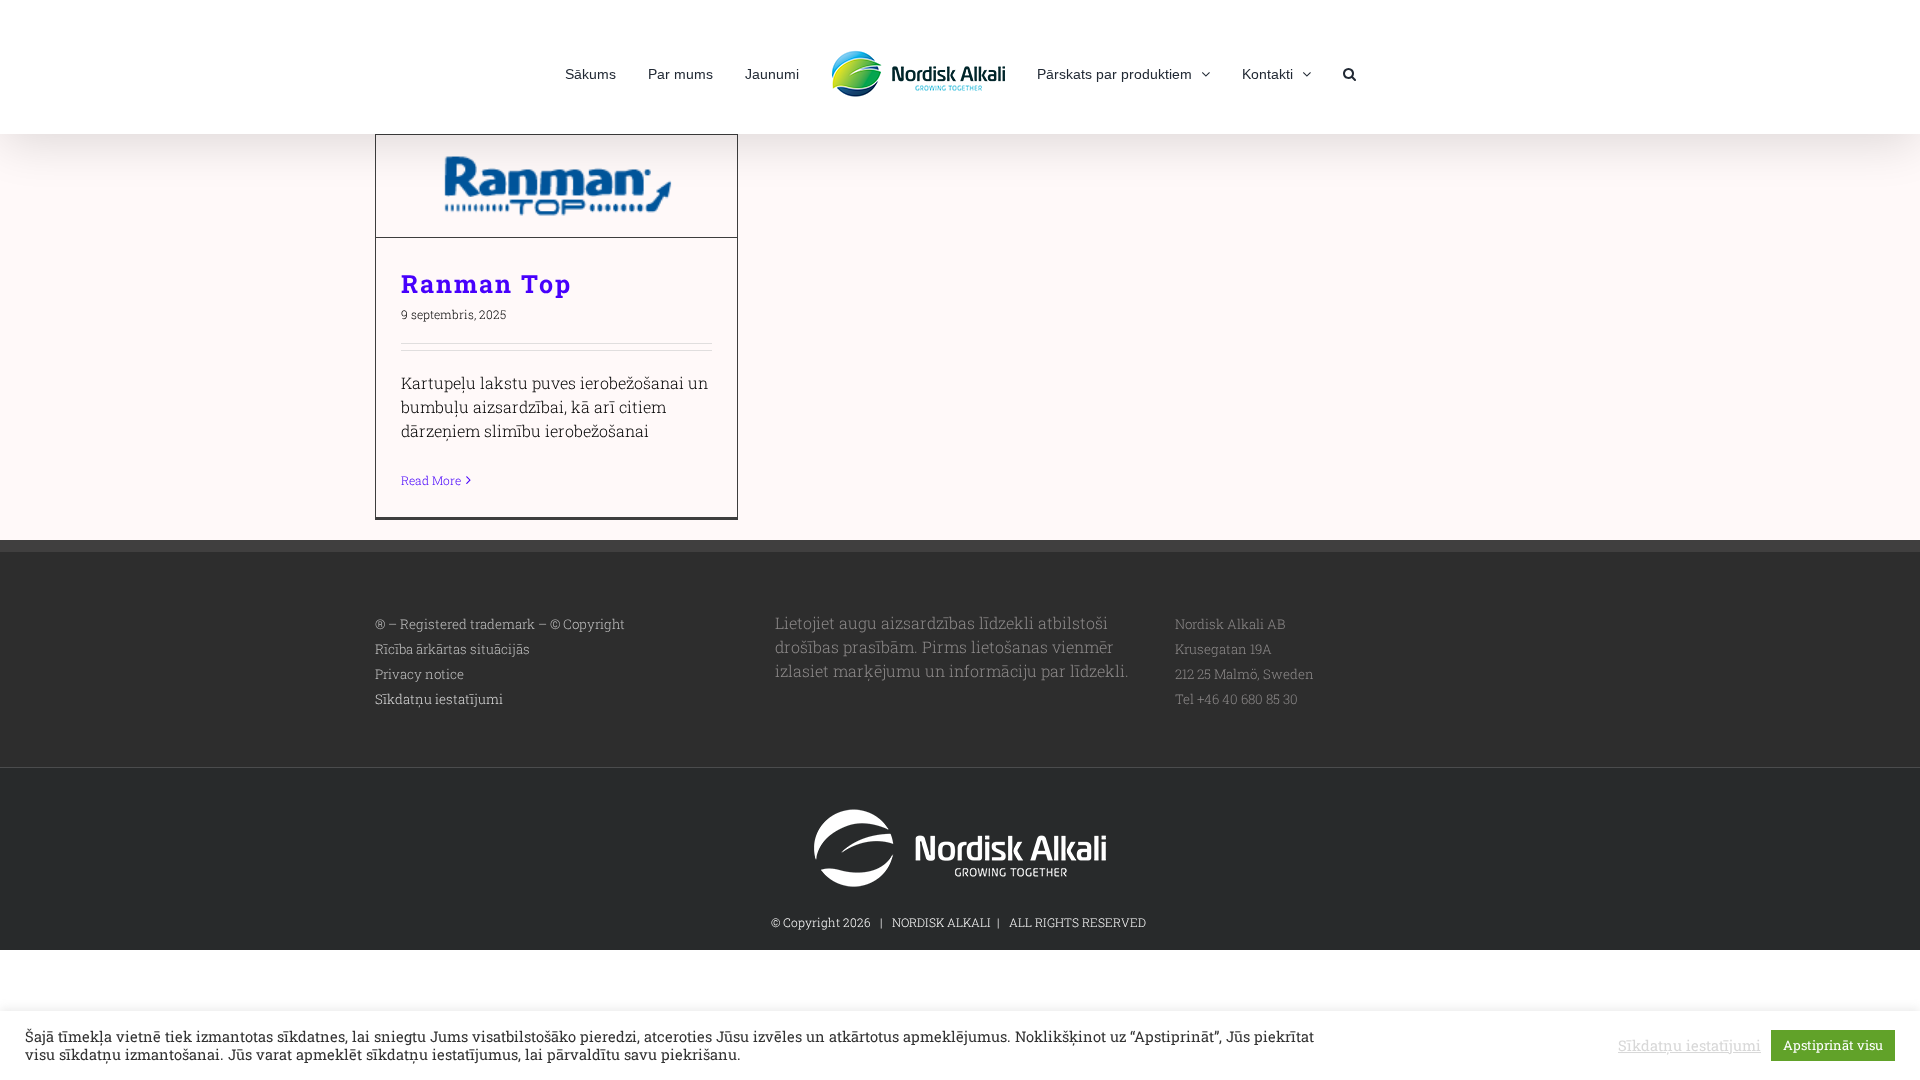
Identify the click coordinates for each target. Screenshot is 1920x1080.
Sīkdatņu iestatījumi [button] (439, 699)
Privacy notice (419, 674)
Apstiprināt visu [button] (1833, 1045)
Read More (431, 480)
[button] (1315, 72)
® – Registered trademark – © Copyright (500, 624)
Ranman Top (556, 186)
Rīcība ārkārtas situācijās (452, 649)
